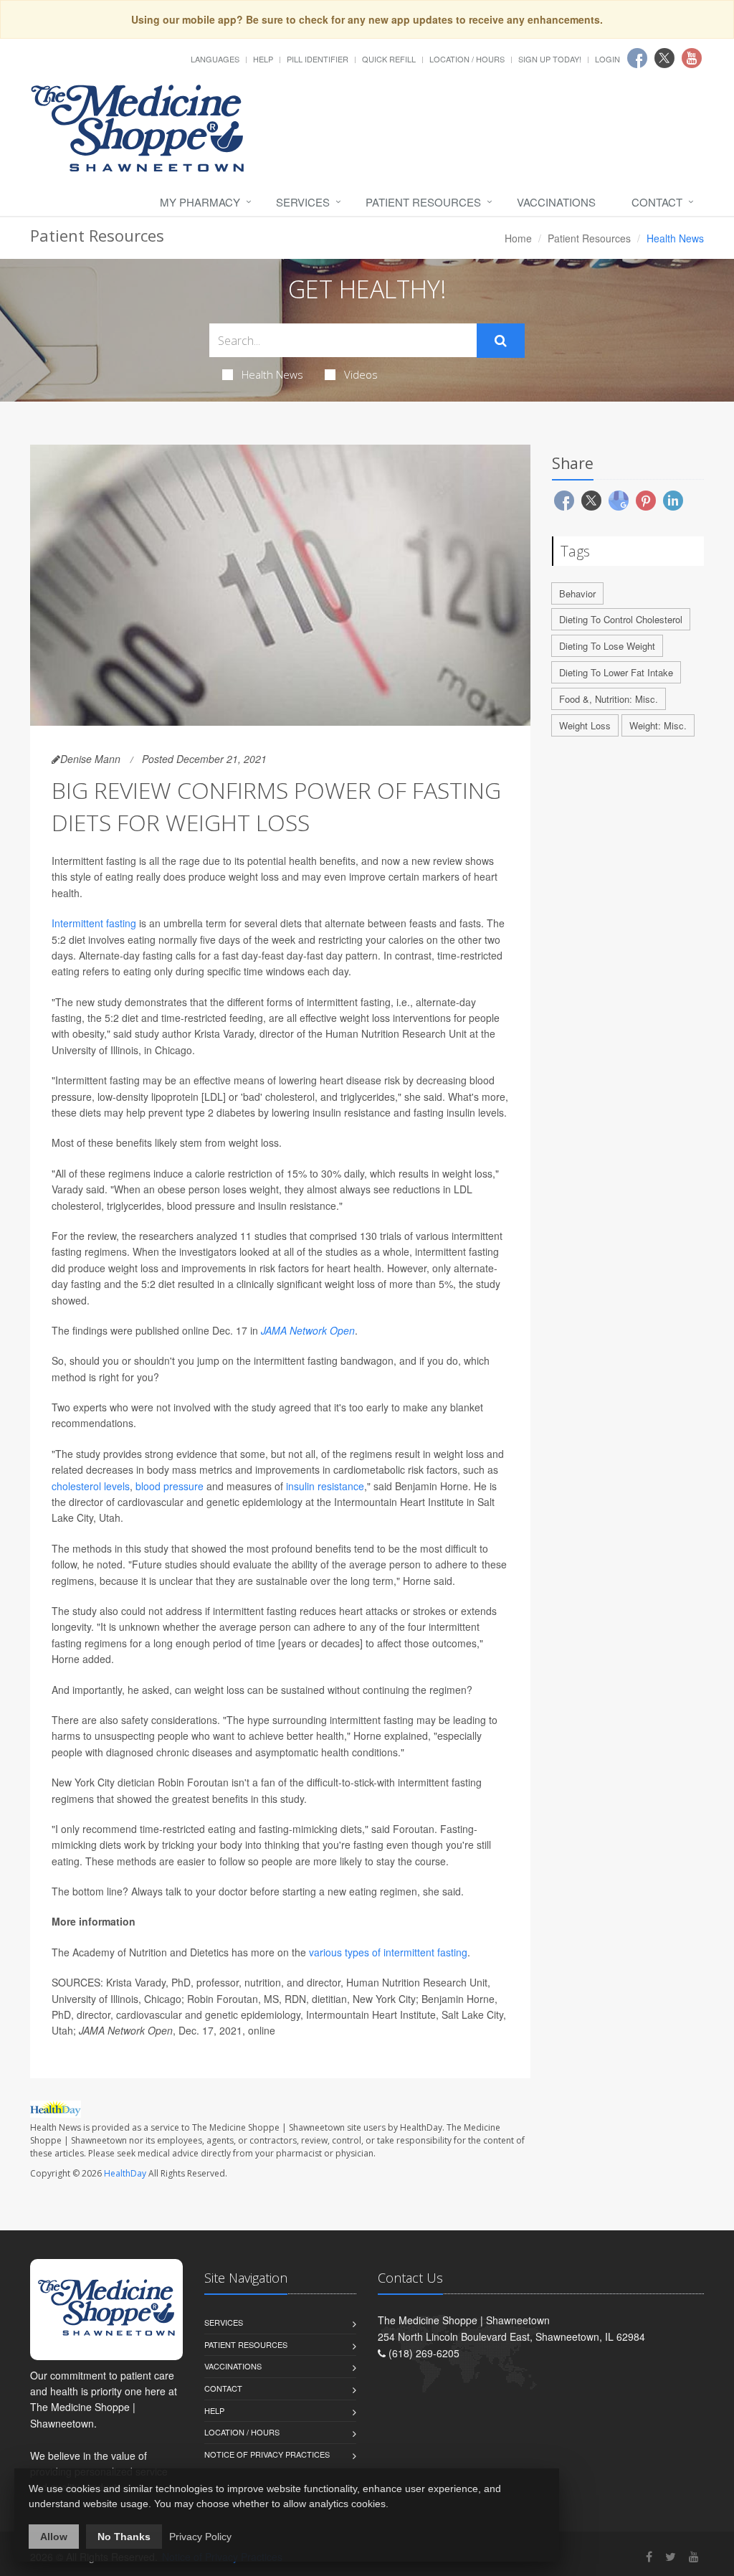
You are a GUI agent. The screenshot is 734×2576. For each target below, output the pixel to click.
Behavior (577, 593)
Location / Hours (467, 59)
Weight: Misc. (658, 725)
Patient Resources (423, 202)
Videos (361, 374)
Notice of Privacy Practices (267, 2454)
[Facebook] (649, 2556)
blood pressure (170, 1486)
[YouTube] (694, 2556)
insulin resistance (325, 1486)
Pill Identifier (318, 59)
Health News (272, 374)
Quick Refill (389, 59)
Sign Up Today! (550, 59)
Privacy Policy (200, 2537)
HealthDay (125, 2173)
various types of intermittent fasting (388, 1952)
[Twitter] (671, 2556)
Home (518, 238)
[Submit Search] (501, 341)
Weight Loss (585, 725)
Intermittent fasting (94, 923)
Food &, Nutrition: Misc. (609, 699)
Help (263, 59)
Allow (54, 2537)
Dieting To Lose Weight (607, 646)
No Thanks (124, 2537)
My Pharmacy (200, 202)
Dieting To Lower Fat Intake (616, 672)
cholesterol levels (91, 1486)
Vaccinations (556, 202)
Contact (657, 202)
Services (303, 202)
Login (607, 59)
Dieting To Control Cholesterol (621, 619)
